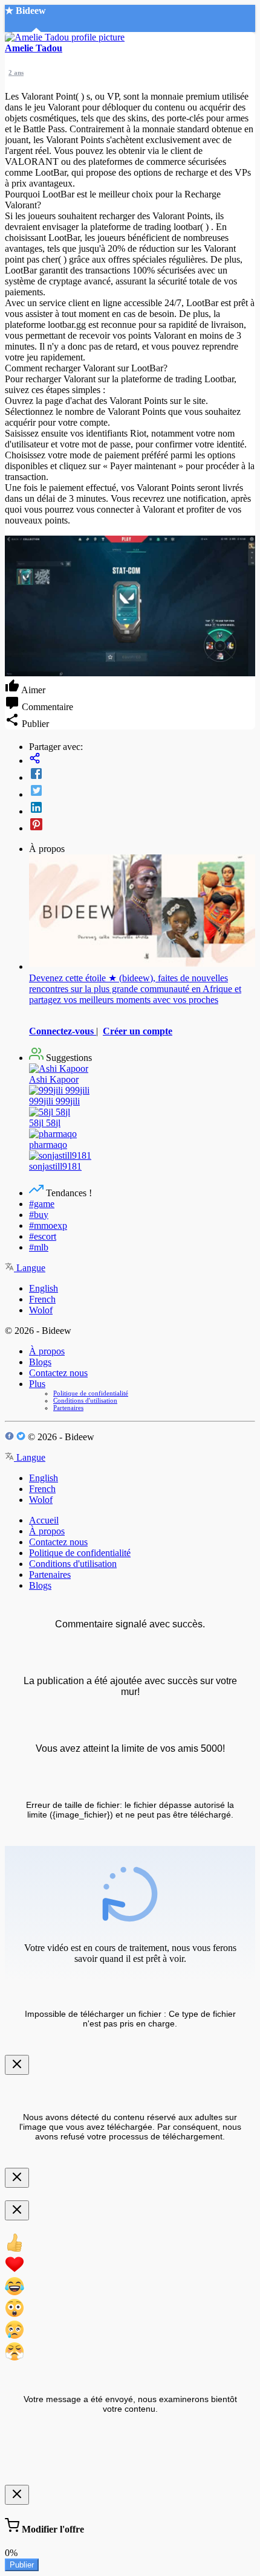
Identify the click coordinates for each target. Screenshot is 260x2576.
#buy (39, 1215)
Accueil (44, 1520)
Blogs (40, 1362)
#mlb (39, 1247)
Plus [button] (37, 1384)
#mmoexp (48, 1226)
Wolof (41, 1310)
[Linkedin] (142, 809)
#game (42, 1204)
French (42, 1299)
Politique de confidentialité (91, 1393)
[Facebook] (142, 775)
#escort (43, 1236)
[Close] (17, 2065)
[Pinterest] (142, 825)
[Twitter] (142, 792)
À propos (47, 1351)
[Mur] (142, 759)
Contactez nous (58, 1373)
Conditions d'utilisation (85, 1400)
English (44, 1288)
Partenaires (68, 1408)
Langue (30, 1268)
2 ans (16, 72)
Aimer (32, 690)
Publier (22, 2565)
